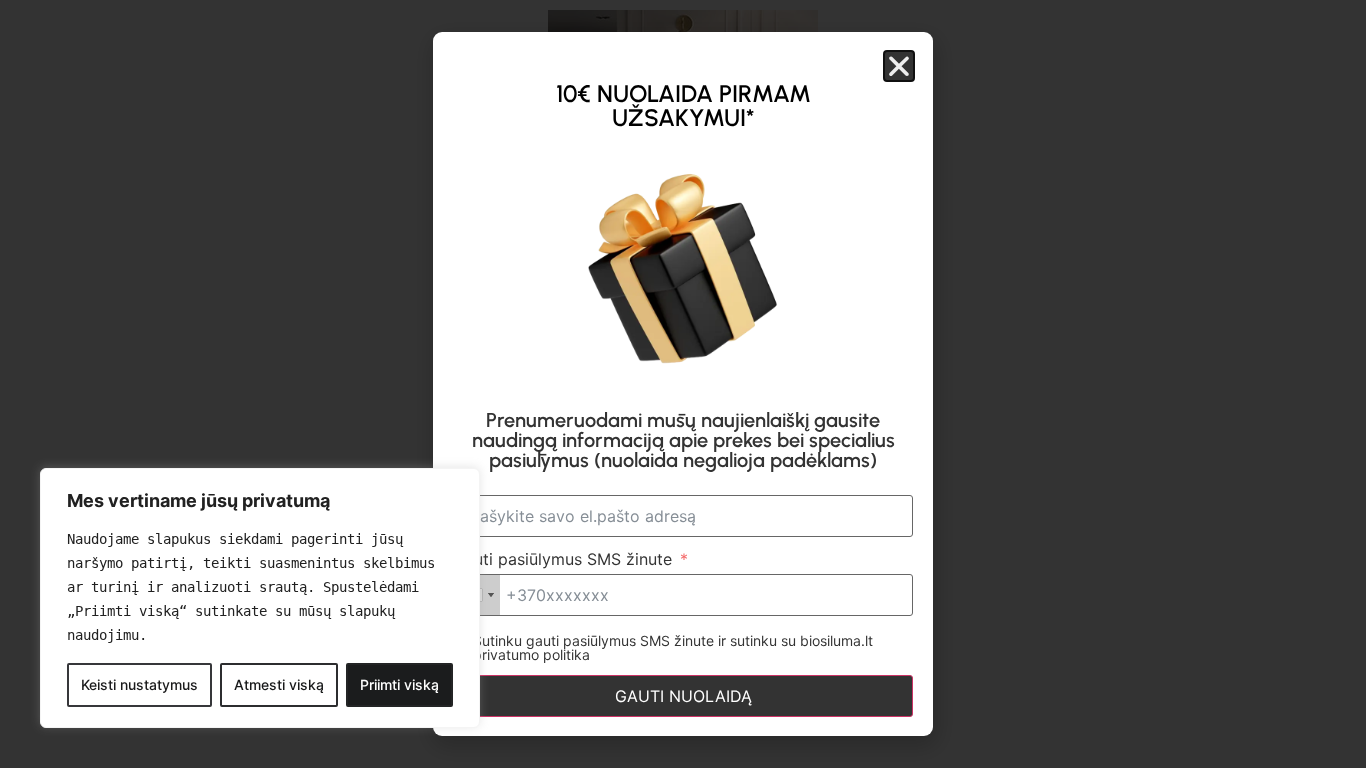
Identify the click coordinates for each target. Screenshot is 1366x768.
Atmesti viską (279, 684)
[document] (683, 384)
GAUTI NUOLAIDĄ (683, 696)
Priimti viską (399, 684)
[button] (899, 66)
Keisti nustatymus (139, 684)
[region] (260, 598)
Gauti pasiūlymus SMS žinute (562, 559)
